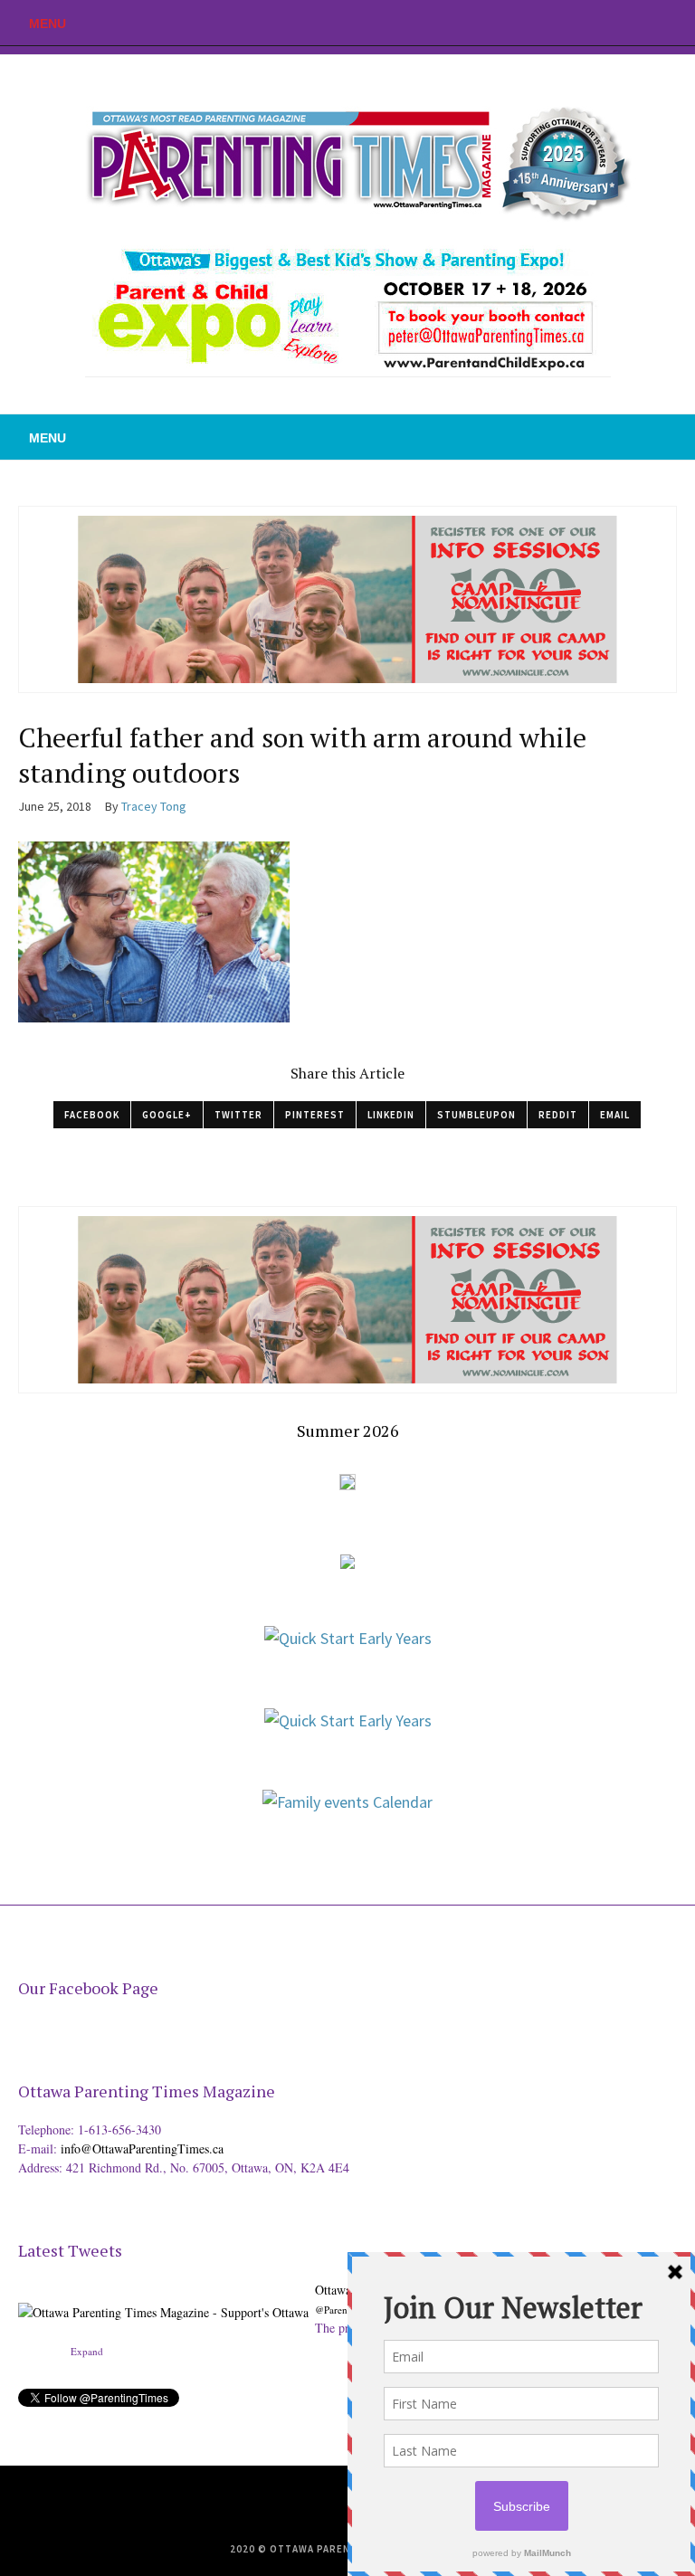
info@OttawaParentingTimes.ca (142, 2148)
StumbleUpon (476, 1115)
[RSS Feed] (600, 23)
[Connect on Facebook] (654, 23)
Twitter (238, 1115)
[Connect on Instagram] (681, 23)
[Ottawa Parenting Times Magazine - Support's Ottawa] (163, 2299)
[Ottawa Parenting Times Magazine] (347, 159)
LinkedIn (391, 1115)
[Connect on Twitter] (627, 23)
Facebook (92, 1115)
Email (615, 1115)
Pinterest (315, 1115)
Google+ (167, 1115)
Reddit (558, 1115)
